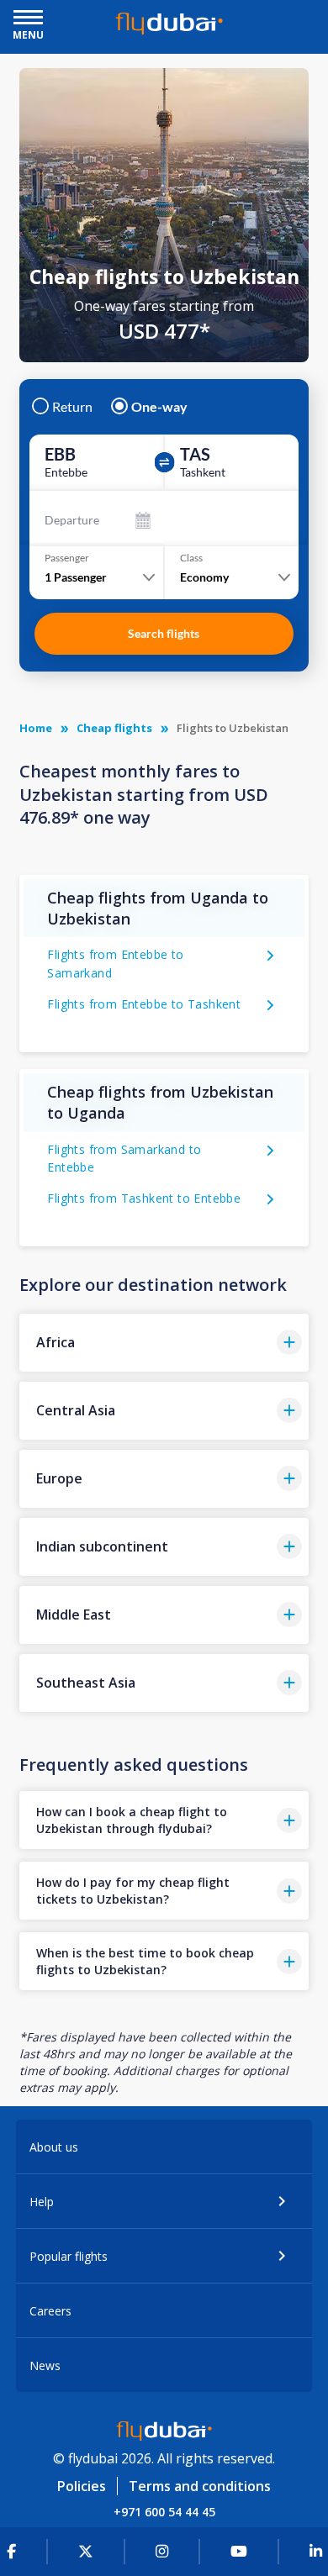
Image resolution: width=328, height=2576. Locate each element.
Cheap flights (114, 728)
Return (72, 407)
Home (36, 728)
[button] (164, 1343)
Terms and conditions (200, 2486)
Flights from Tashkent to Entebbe (144, 1198)
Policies (82, 2486)
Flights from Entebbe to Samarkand (115, 964)
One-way (159, 407)
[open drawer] (28, 19)
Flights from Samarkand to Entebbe (124, 1159)
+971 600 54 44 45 (164, 2512)
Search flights (164, 633)
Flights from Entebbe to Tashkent (144, 1004)
